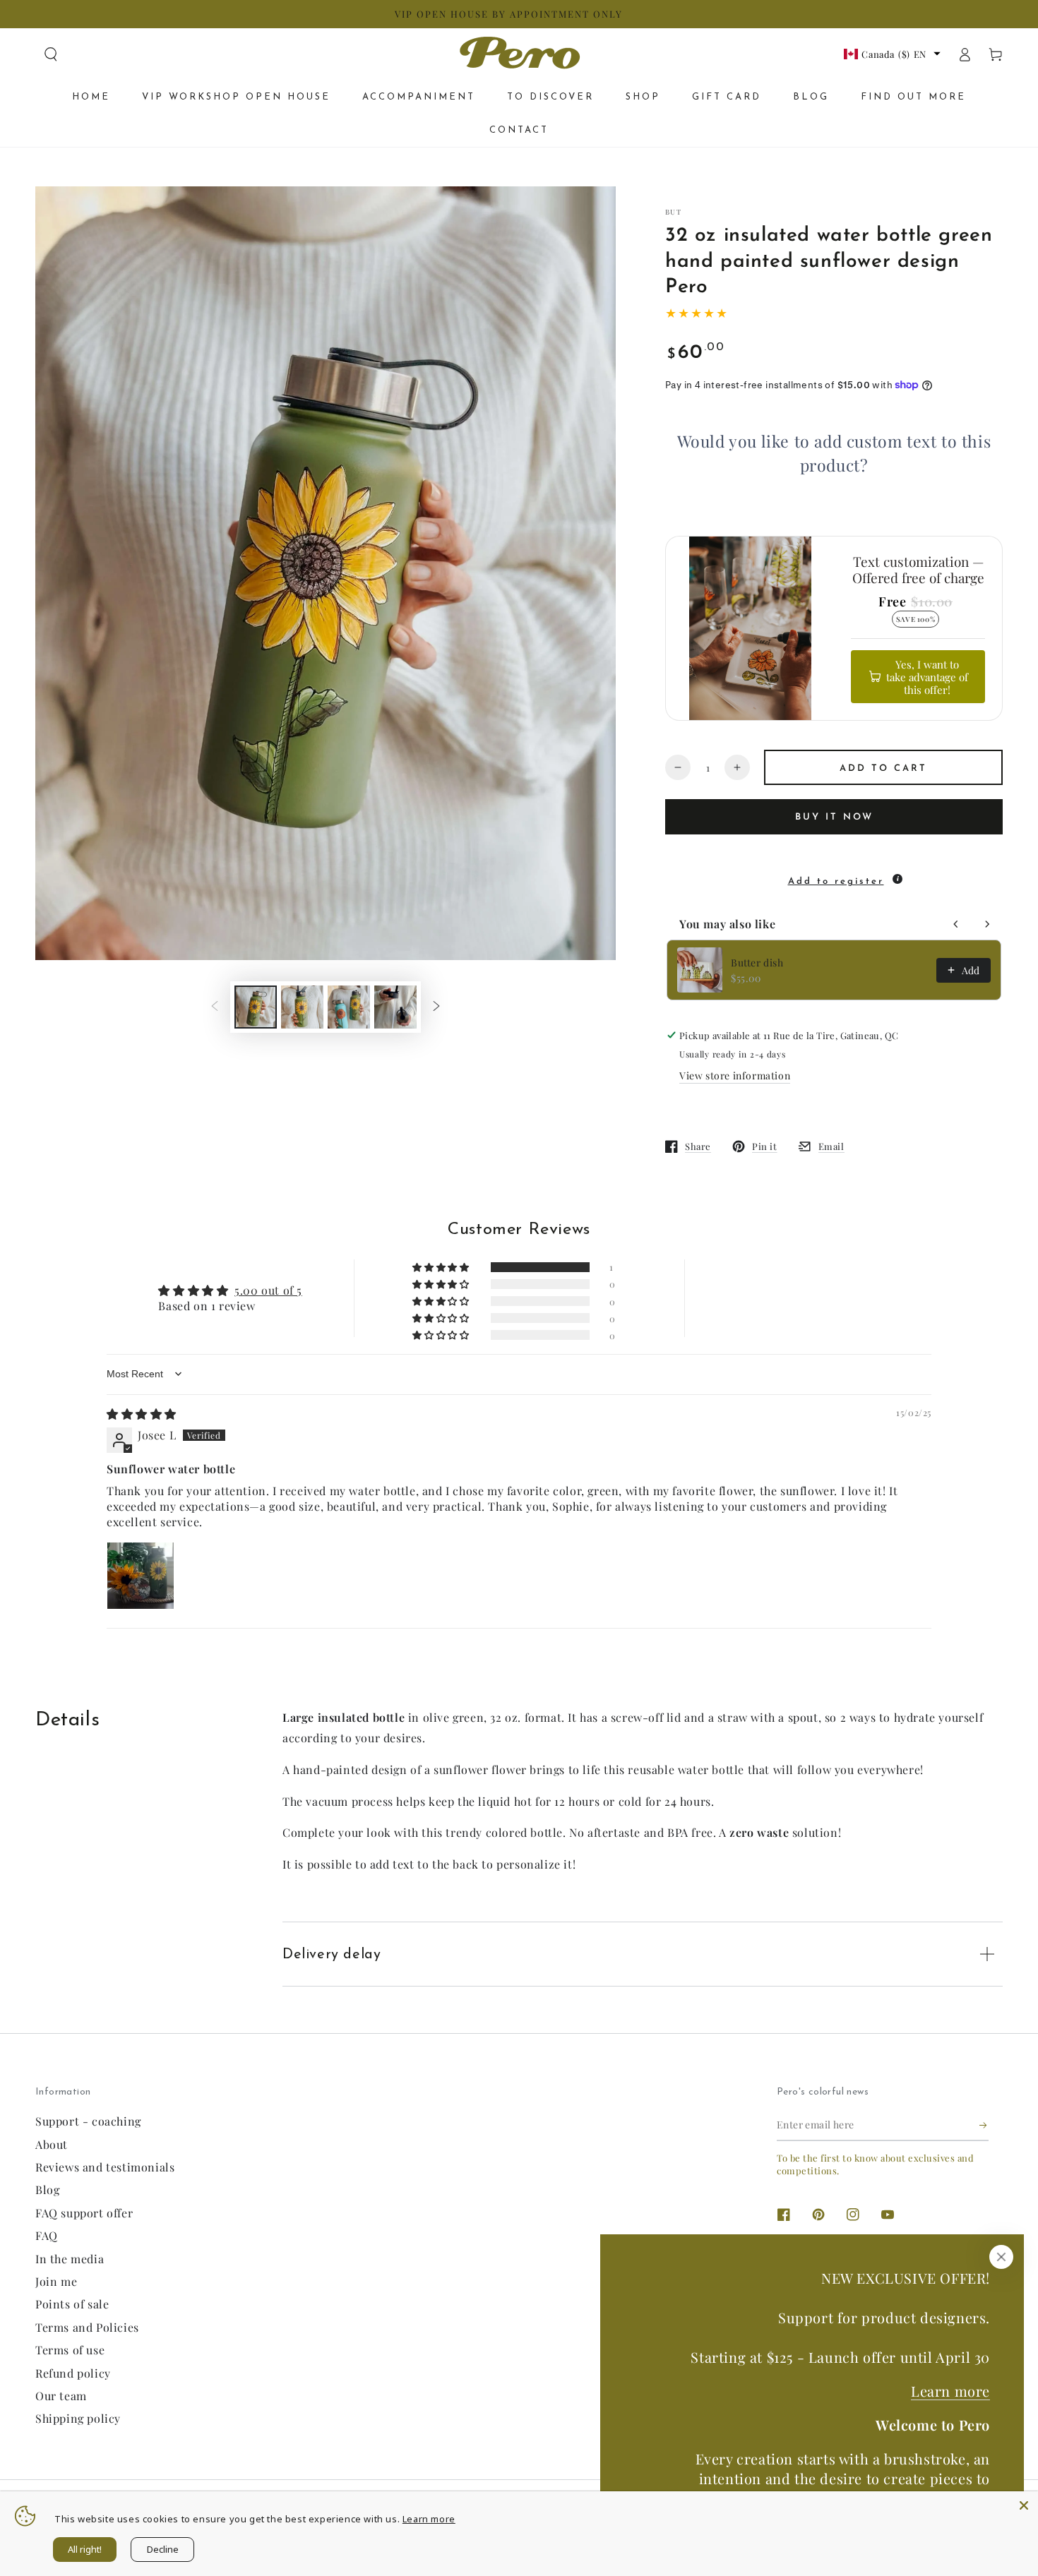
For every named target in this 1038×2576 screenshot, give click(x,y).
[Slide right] (436, 1007)
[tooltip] (897, 879)
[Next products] (987, 924)
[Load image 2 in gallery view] (302, 1007)
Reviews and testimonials (105, 2167)
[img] (142, 1414)
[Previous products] (956, 924)
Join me (56, 2281)
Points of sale (72, 2304)
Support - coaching (88, 2121)
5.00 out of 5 (268, 1290)
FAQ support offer (84, 2213)
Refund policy (73, 2373)
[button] (51, 54)
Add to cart (883, 768)
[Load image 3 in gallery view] (349, 1007)
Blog (47, 2189)
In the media (70, 2259)
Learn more (950, 2391)
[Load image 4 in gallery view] (395, 1007)
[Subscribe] (984, 2125)
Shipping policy (78, 2418)
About (52, 2144)
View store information (735, 1076)
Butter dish (757, 963)
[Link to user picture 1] (141, 1576)
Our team (61, 2396)
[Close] (1001, 2257)
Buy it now (834, 817)
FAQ (47, 2235)
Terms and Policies (87, 2327)
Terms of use (70, 2350)
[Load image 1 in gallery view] (256, 1007)
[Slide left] (215, 1007)
